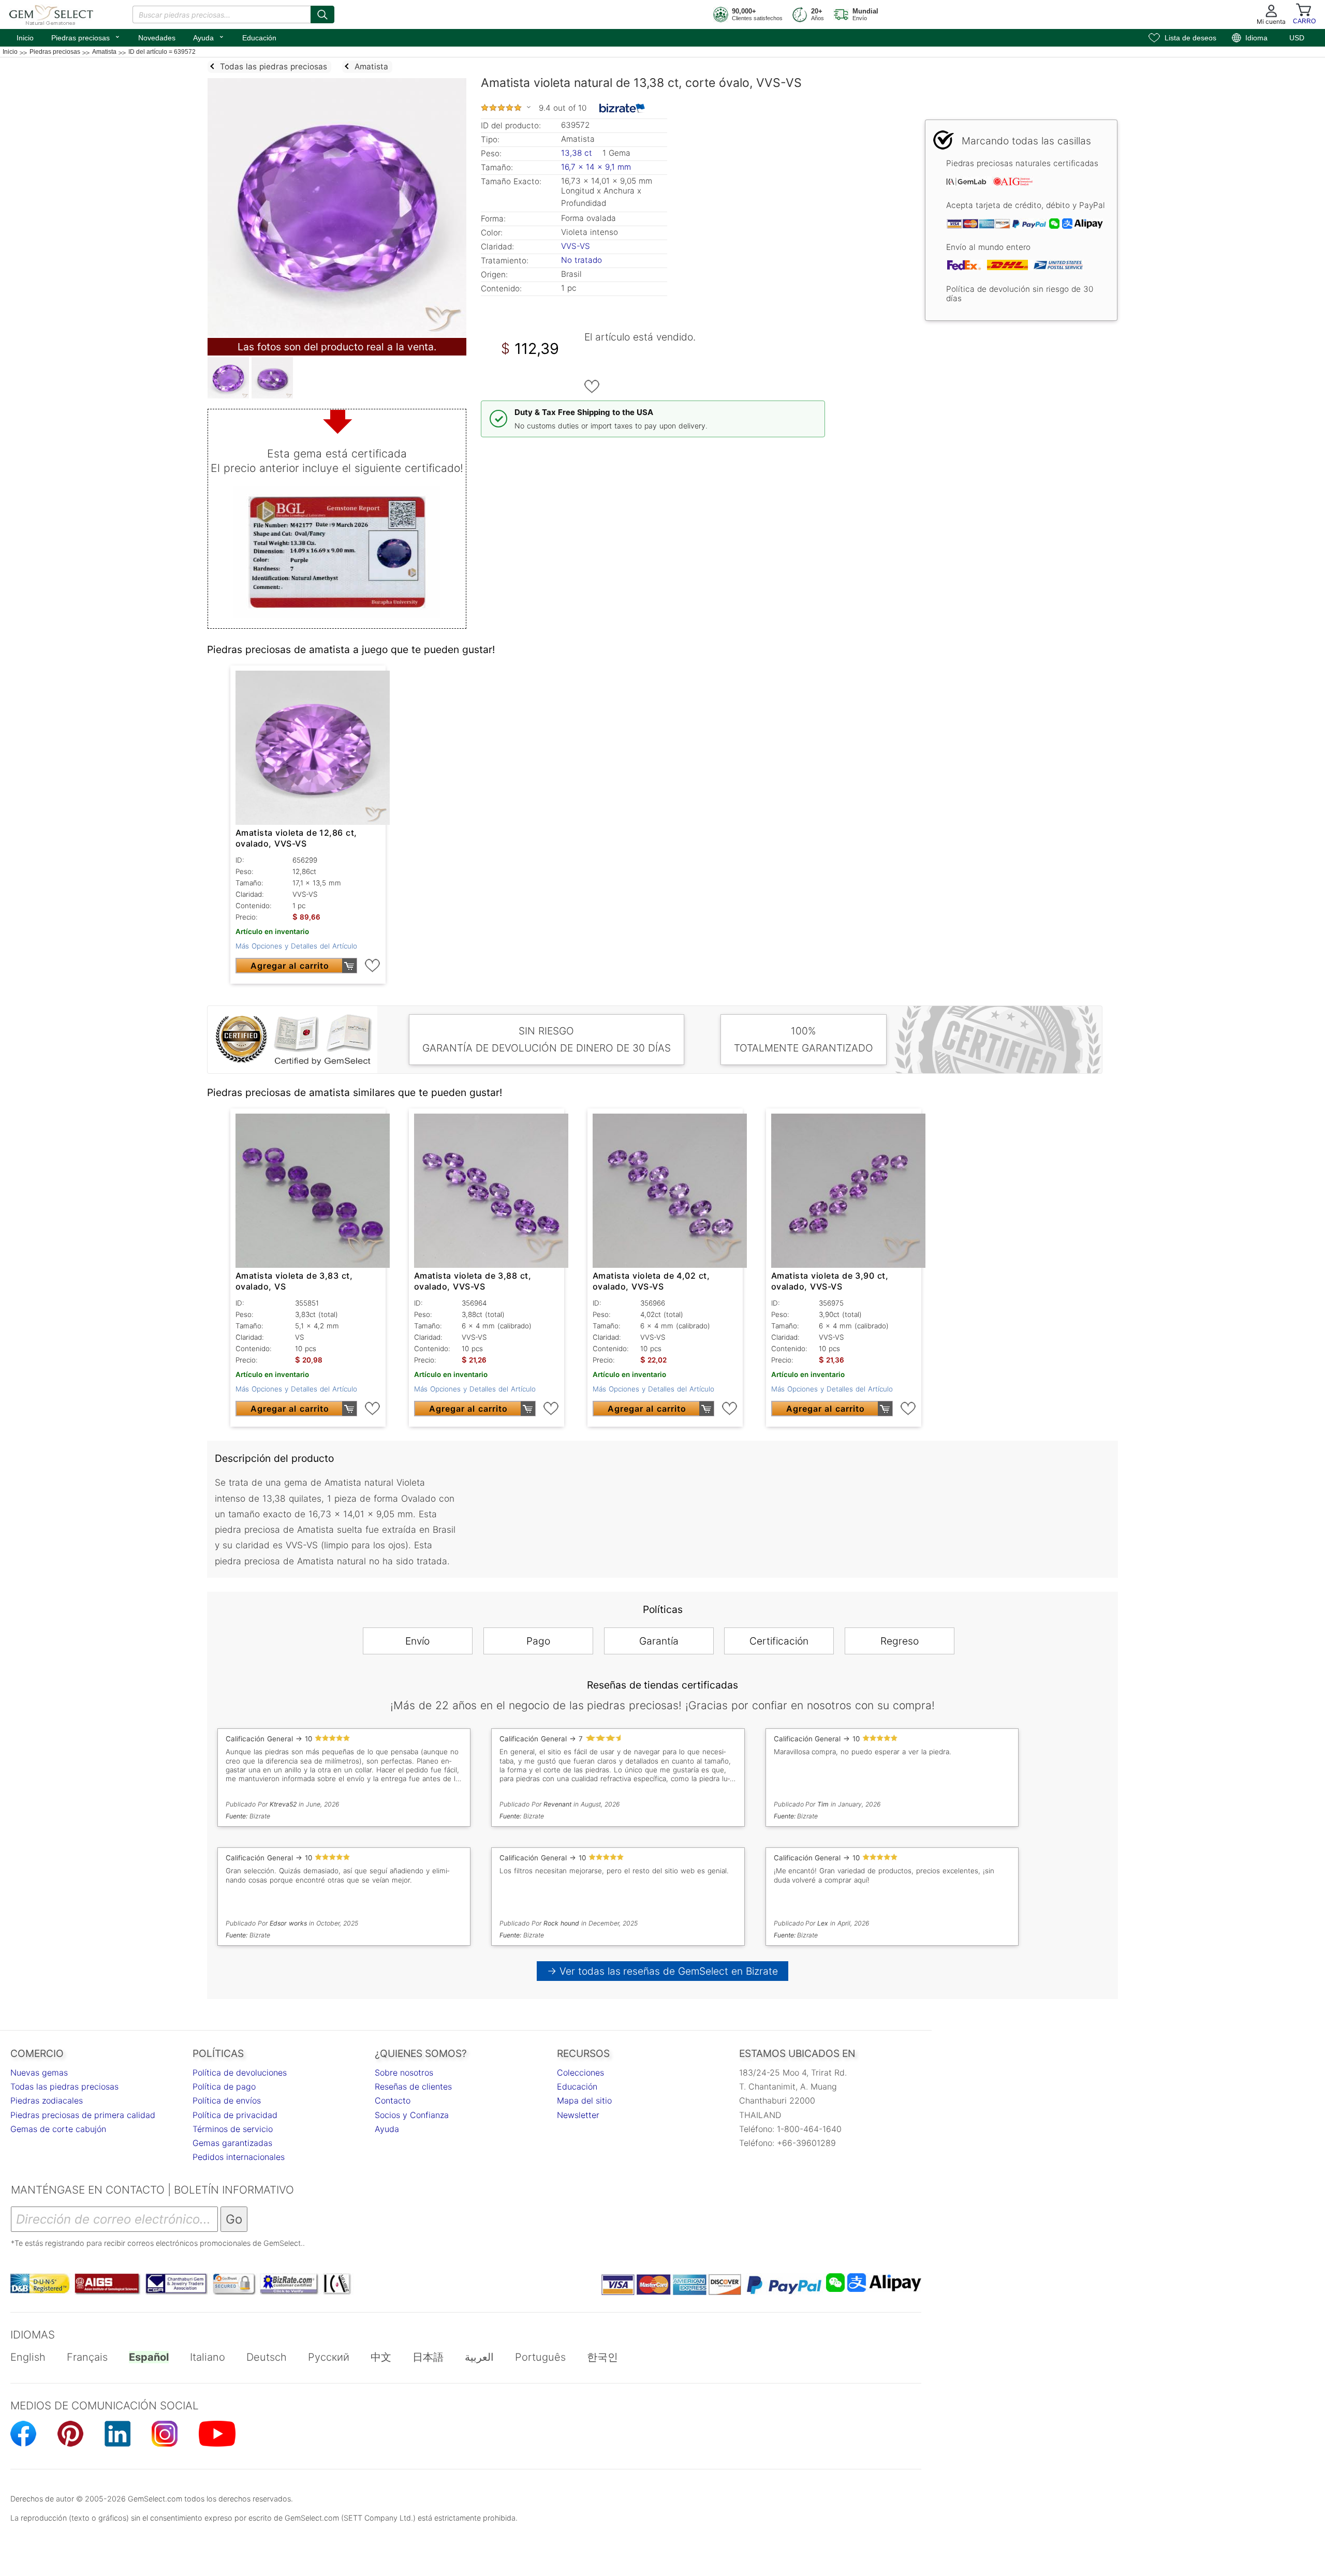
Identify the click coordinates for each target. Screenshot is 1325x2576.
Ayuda (209, 37)
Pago (538, 1641)
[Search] (322, 14)
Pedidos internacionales (239, 2157)
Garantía (659, 1641)
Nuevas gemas (39, 2072)
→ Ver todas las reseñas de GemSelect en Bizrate (663, 1971)
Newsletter (578, 2115)
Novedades (157, 38)
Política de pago (224, 2086)
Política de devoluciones (240, 2072)
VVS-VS (576, 246)
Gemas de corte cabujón (58, 2129)
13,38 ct (578, 153)
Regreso (900, 1641)
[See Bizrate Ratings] (622, 108)
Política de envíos (227, 2100)
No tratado (581, 260)
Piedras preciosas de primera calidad (83, 2115)
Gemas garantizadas (232, 2143)
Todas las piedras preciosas (64, 2086)
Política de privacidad (235, 2115)
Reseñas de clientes (413, 2086)
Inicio (25, 38)
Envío (417, 1641)
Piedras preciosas (86, 37)
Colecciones (580, 2072)
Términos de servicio (233, 2129)
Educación (259, 38)
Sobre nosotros (404, 2072)
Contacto (393, 2100)
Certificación (779, 1641)
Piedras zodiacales (47, 2100)
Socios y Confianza (412, 2115)
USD (1297, 38)
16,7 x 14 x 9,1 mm (596, 167)
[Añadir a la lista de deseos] (592, 387)
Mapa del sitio (584, 2100)
